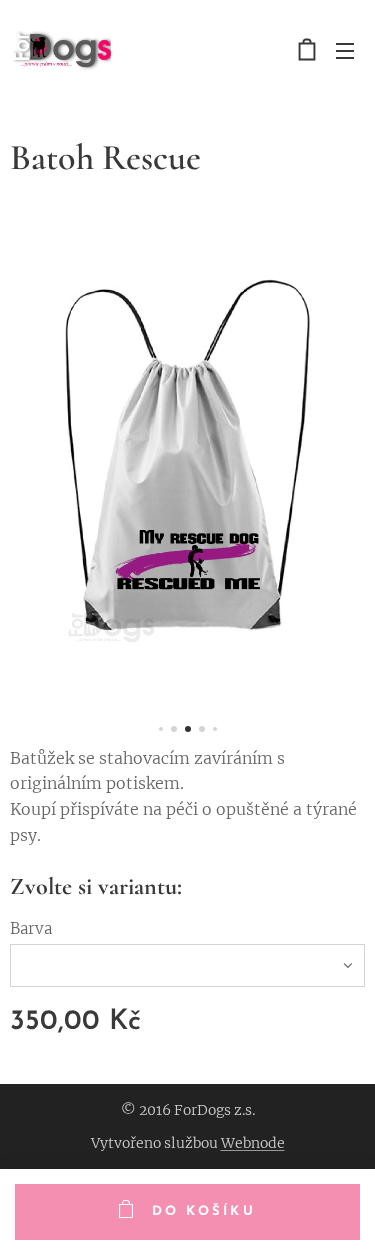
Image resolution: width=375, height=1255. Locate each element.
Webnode (253, 1143)
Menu (345, 50)
